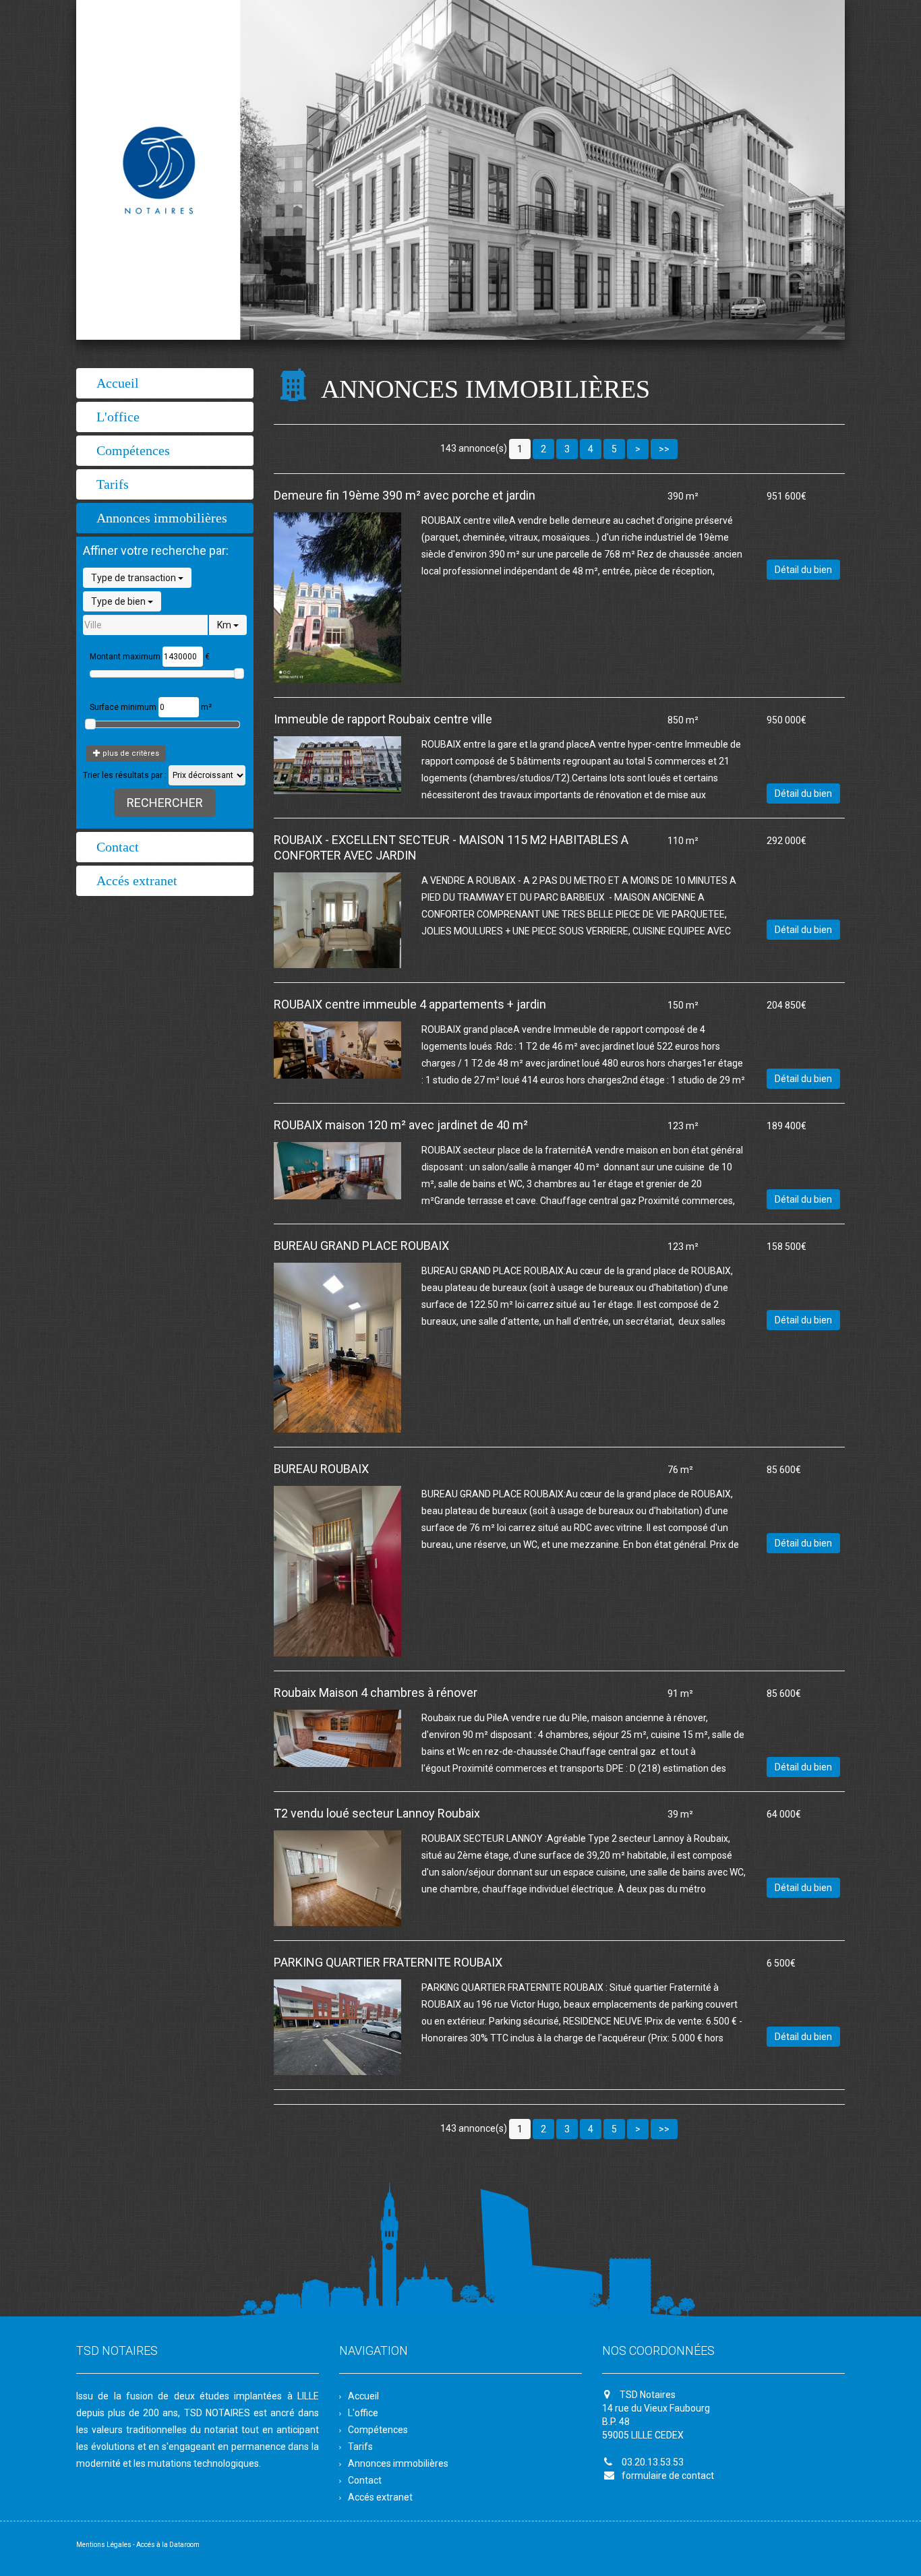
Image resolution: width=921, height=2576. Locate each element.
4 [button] (591, 449)
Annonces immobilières (162, 518)
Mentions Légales (104, 2545)
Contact (118, 847)
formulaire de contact (668, 2476)
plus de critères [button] (130, 753)
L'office (118, 417)
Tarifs (113, 484)
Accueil (118, 383)
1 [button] (520, 449)
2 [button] (543, 449)
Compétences (133, 450)
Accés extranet (137, 880)
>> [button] (664, 449)
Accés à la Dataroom (168, 2545)
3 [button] (567, 449)
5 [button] (614, 449)
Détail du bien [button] (803, 570)
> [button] (638, 449)
